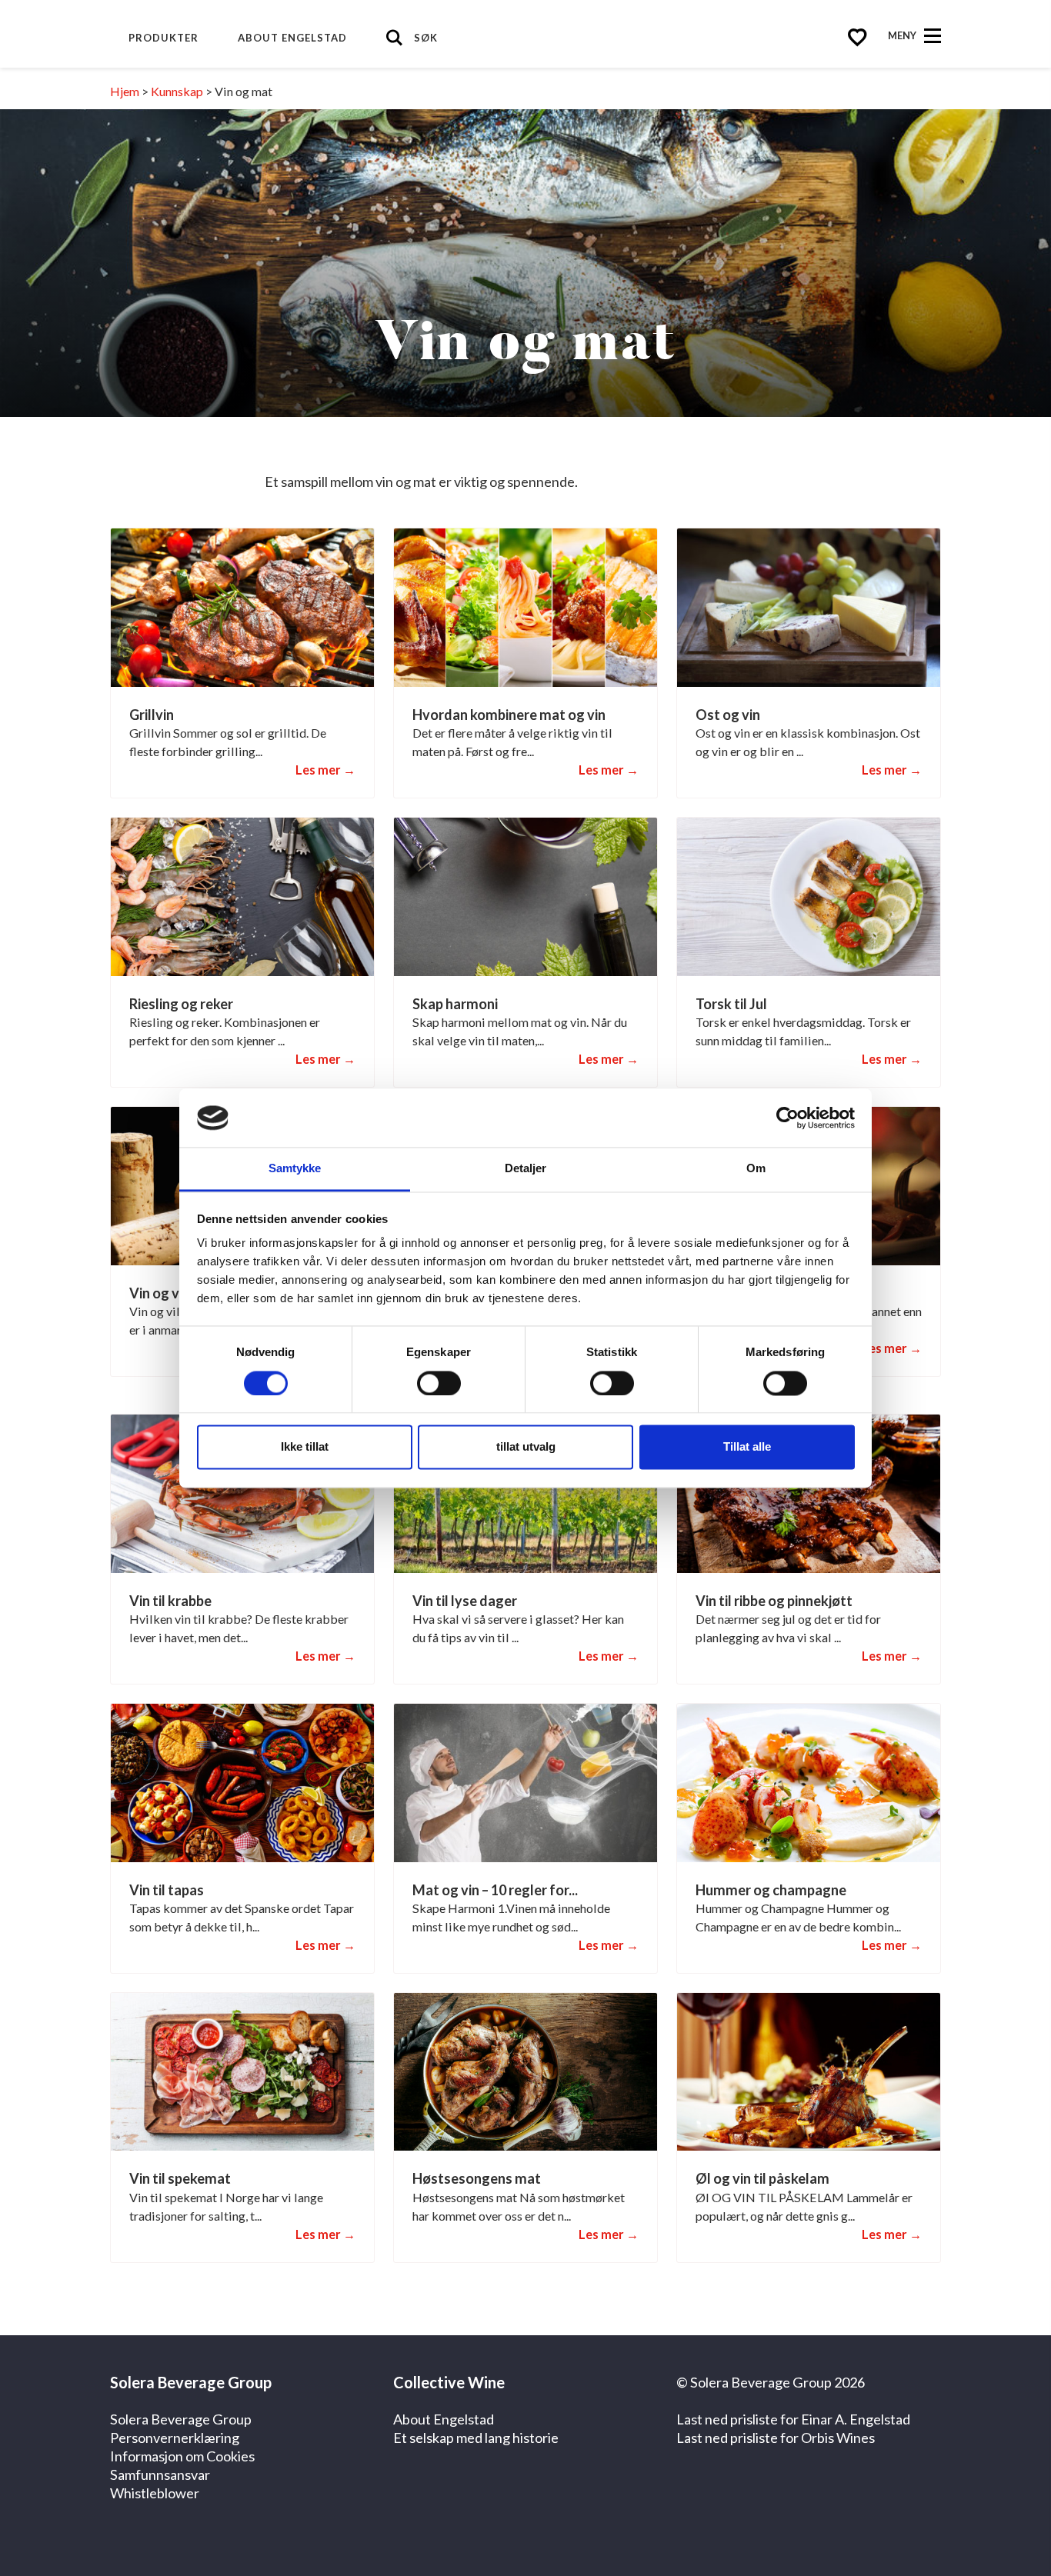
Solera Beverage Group (181, 2419)
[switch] (439, 1383)
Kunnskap (177, 91)
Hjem (125, 91)
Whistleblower (155, 2493)
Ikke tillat (305, 1447)
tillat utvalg (526, 1447)
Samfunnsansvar (160, 2474)
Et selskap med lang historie (476, 2438)
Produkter (163, 38)
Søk (426, 38)
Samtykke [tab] (295, 1169)
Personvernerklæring (175, 2438)
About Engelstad (292, 38)
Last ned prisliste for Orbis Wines (776, 2438)
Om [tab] (756, 1169)
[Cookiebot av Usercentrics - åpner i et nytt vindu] (787, 1118)
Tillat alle (747, 1447)
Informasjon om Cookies (182, 2456)
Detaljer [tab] (526, 1169)
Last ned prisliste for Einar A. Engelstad (793, 2419)
